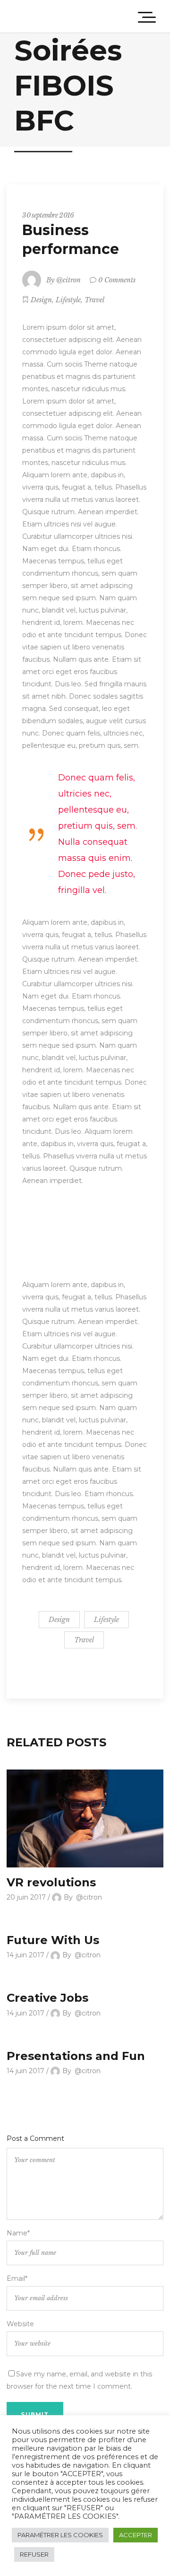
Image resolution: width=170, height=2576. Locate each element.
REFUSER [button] (34, 2554)
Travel (94, 300)
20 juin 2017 (26, 1897)
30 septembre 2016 (48, 215)
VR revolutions (51, 1882)
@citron (68, 280)
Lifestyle (68, 300)
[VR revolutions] (85, 1818)
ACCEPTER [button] (136, 2535)
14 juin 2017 (25, 1955)
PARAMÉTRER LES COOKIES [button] (60, 2535)
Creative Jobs (47, 1998)
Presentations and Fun (76, 2056)
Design (41, 300)
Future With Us (53, 1940)
